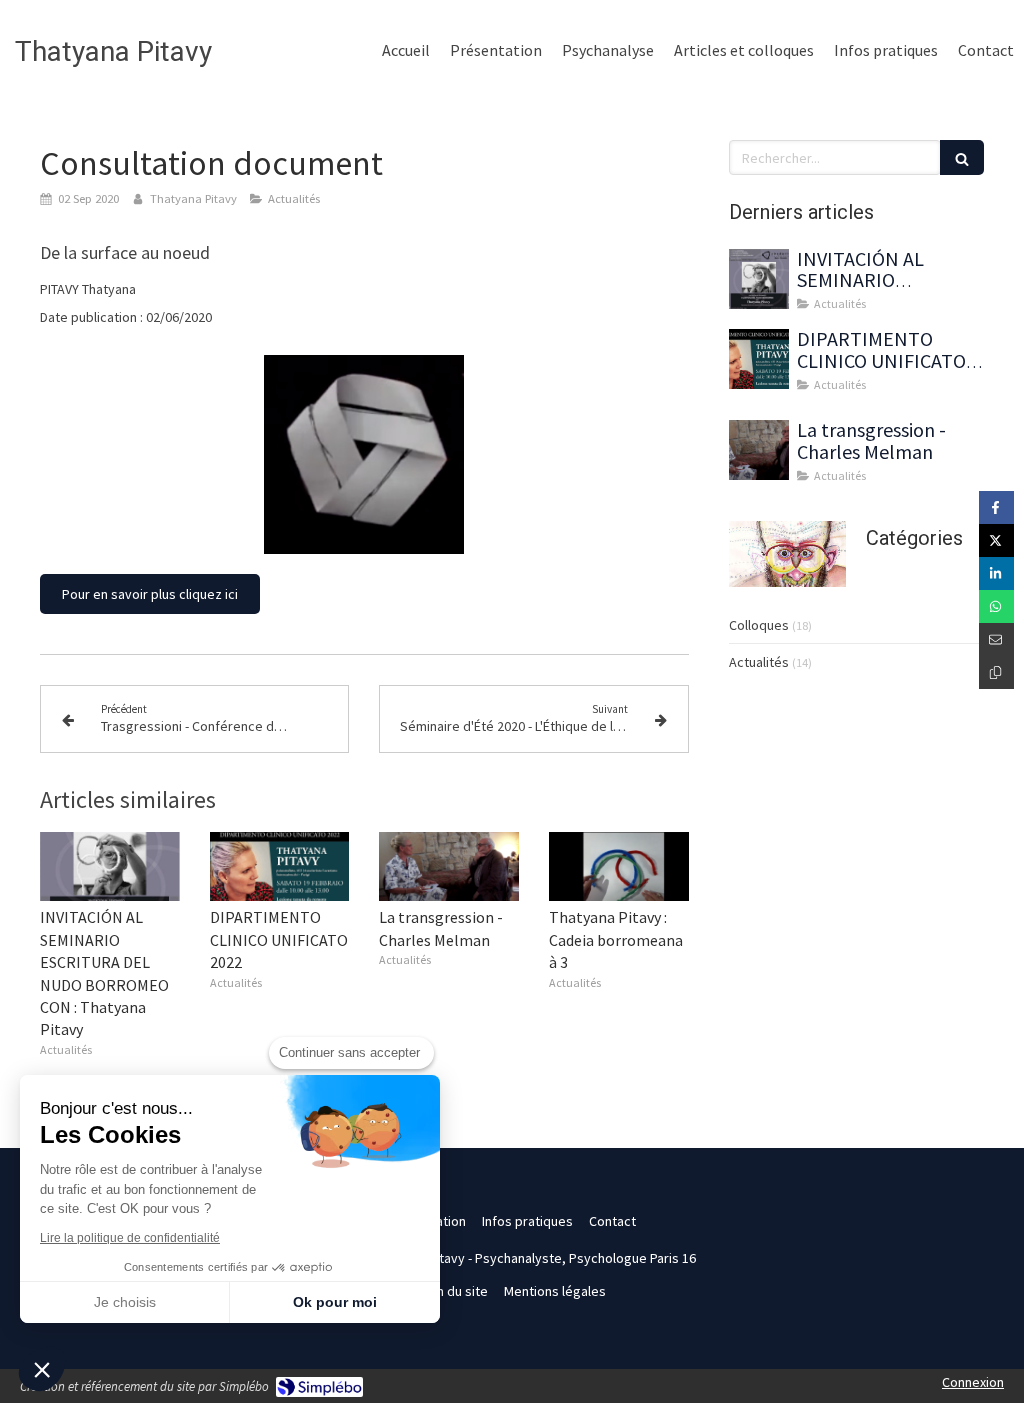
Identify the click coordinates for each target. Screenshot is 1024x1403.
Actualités (759, 662)
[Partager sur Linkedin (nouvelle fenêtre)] (996, 573)
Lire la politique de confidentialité (130, 1238)
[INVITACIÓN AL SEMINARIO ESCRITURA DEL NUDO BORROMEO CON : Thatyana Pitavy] (110, 867)
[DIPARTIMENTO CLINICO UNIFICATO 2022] (280, 867)
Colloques (759, 625)
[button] (42, 1369)
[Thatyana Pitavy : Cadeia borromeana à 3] (619, 867)
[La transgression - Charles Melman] (449, 867)
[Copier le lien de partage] (996, 672)
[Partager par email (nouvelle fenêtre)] (996, 639)
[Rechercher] (962, 157)
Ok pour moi (335, 1302)
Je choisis (125, 1302)
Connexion (973, 1382)
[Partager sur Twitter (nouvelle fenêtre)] (996, 540)
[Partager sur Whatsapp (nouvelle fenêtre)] (996, 606)
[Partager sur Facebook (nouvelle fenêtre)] (996, 507)
